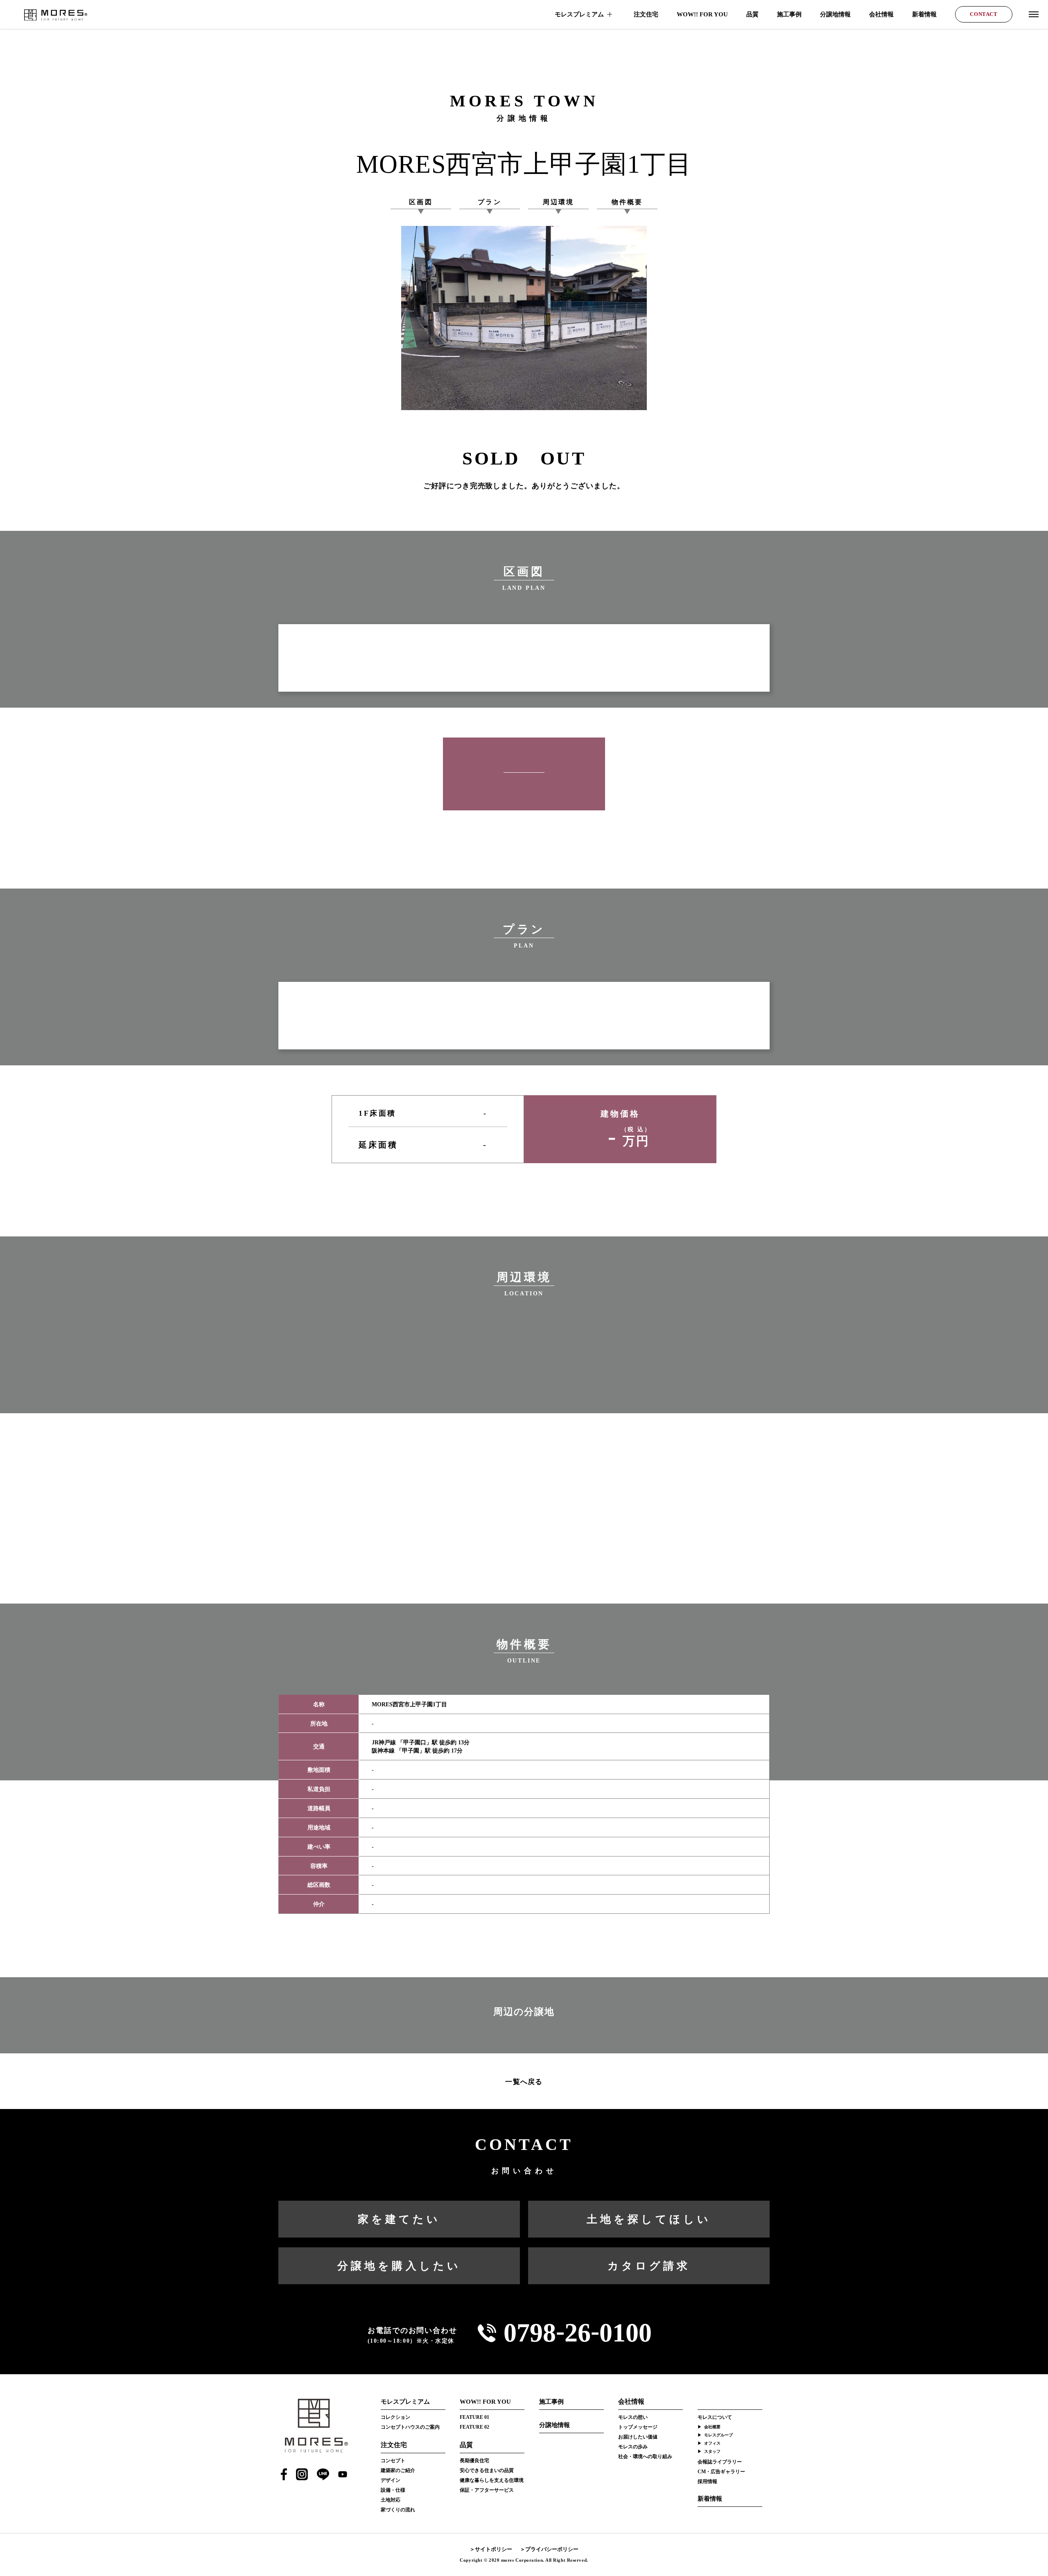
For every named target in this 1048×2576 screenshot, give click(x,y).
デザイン (391, 2480)
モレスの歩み (633, 2447)
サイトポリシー (494, 2549)
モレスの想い (633, 2417)
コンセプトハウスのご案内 (410, 2427)
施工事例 (789, 14)
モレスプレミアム (579, 14)
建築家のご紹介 (398, 2470)
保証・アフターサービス (487, 2490)
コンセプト (393, 2461)
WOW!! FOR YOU (702, 14)
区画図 (421, 202)
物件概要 (627, 202)
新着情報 (924, 14)
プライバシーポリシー (552, 2549)
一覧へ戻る (524, 2082)
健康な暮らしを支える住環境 (492, 2480)
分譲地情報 (835, 14)
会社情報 (881, 14)
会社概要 (712, 2427)
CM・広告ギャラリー (721, 2472)
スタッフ (712, 2451)
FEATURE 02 (474, 2427)
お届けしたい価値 (638, 2437)
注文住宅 (646, 14)
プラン (490, 202)
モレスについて (715, 2417)
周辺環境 (559, 202)
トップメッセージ (638, 2427)
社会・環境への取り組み (645, 2456)
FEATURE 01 (474, 2417)
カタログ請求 (649, 2266)
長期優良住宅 (474, 2461)
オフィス (712, 2443)
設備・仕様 (393, 2490)
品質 (752, 14)
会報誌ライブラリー (720, 2462)
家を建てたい (399, 2219)
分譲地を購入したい (399, 2266)
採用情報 (707, 2481)
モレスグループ (718, 2435)
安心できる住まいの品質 (487, 2470)
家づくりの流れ (398, 2510)
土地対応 (391, 2500)
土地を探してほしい (649, 2219)
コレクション (395, 2417)
